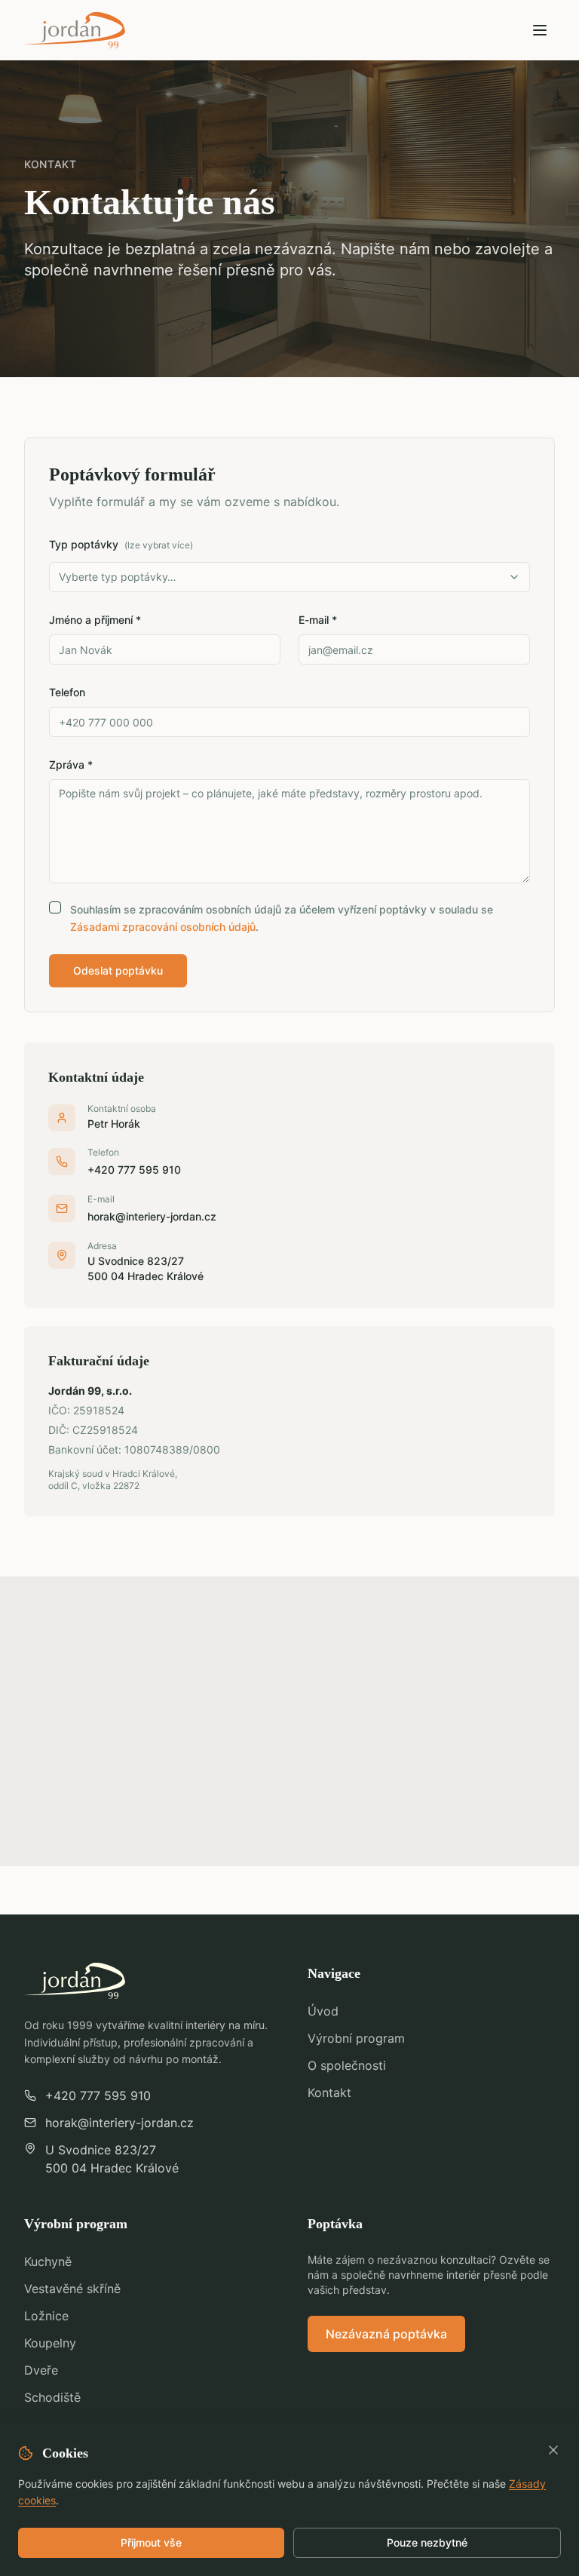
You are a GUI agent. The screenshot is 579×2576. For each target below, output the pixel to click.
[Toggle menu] (540, 30)
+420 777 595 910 (134, 1170)
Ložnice (46, 2316)
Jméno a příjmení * (95, 620)
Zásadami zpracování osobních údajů (163, 927)
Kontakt (329, 2092)
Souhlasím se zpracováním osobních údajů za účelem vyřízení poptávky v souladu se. (282, 918)
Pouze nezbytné (427, 2542)
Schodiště (52, 2397)
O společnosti (347, 2065)
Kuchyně (48, 2261)
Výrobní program (356, 2038)
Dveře (41, 2370)
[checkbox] (55, 907)
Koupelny (50, 2343)
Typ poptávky (121, 544)
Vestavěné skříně (72, 2289)
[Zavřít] (553, 2450)
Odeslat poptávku (118, 970)
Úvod (323, 2011)
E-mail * (318, 620)
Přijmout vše (151, 2542)
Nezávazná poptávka (386, 2334)
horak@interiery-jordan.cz (152, 1216)
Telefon (67, 692)
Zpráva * (71, 765)
